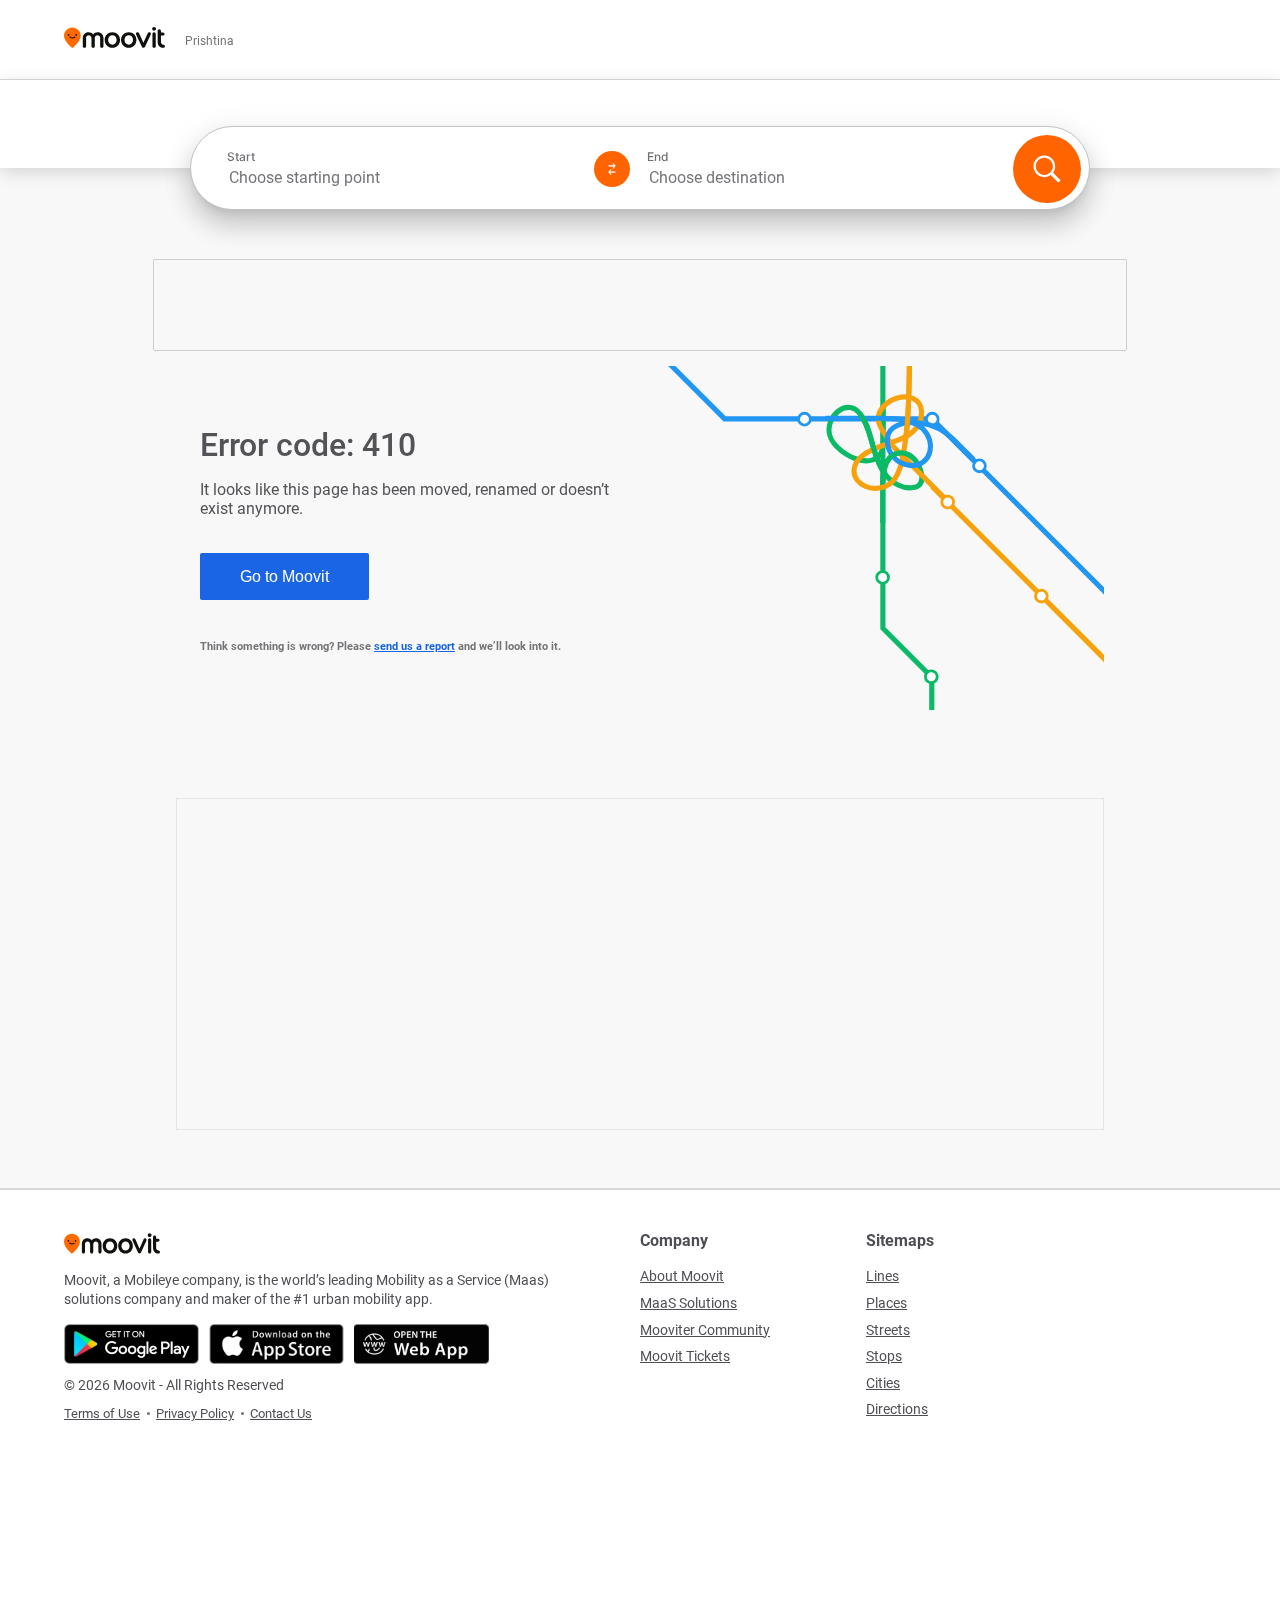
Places (886, 1303)
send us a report (414, 646)
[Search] (1047, 169)
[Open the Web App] (421, 1344)
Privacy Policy (195, 1413)
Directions (897, 1409)
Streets (888, 1330)
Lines (882, 1276)
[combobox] (402, 177)
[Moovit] (114, 39)
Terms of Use (102, 1413)
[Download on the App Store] (276, 1344)
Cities (883, 1383)
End (658, 157)
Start (241, 157)
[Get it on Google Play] (131, 1344)
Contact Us (281, 1413)
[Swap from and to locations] (612, 169)
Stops (884, 1356)
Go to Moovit (284, 576)
